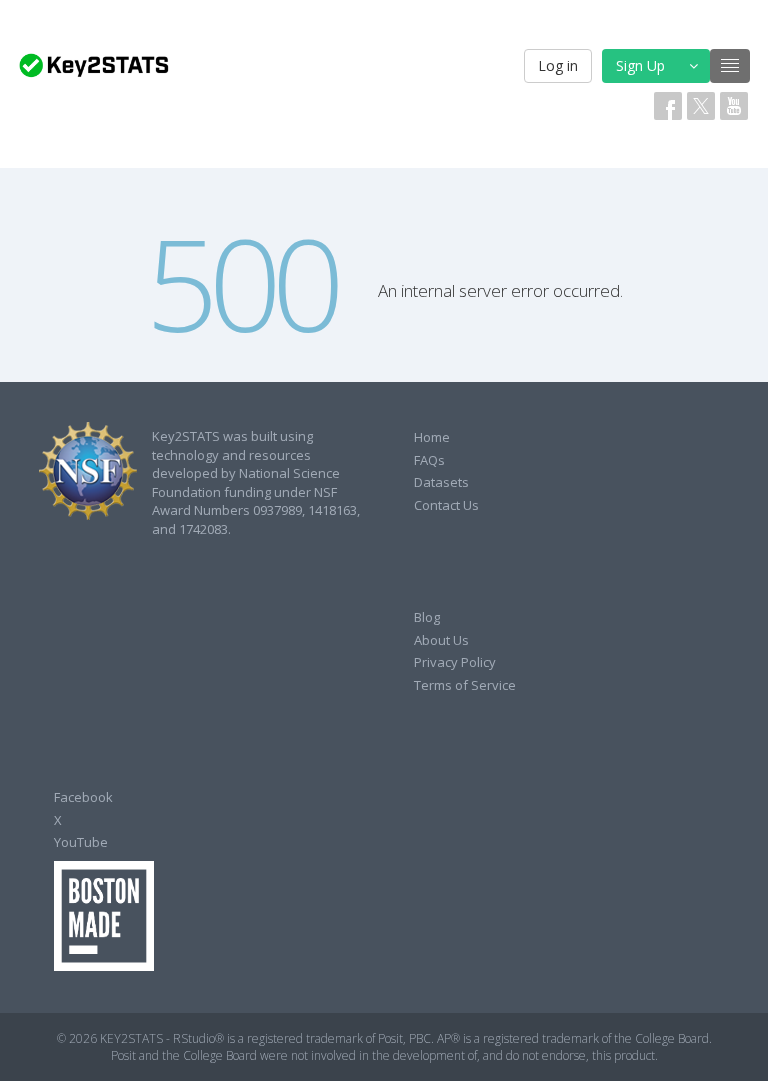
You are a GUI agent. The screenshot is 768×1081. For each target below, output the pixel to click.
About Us (441, 640)
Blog (427, 617)
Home (432, 437)
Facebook (83, 797)
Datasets (441, 482)
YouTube (81, 842)
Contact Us (446, 505)
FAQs (429, 460)
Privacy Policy (455, 662)
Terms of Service (465, 685)
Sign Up (640, 65)
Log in (558, 65)
